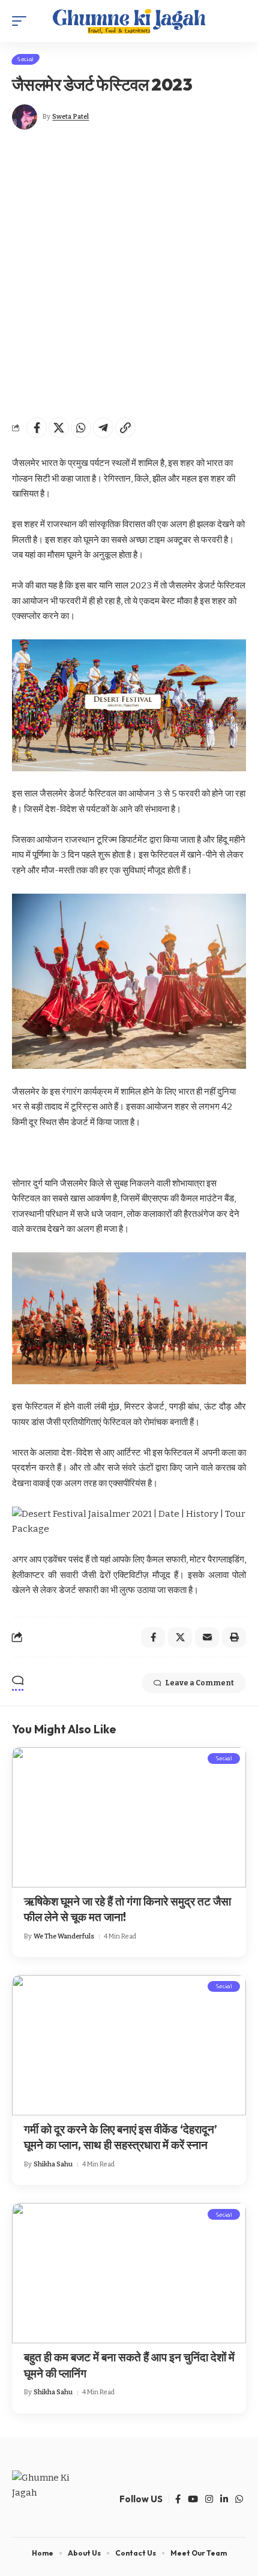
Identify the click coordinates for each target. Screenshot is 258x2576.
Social (25, 59)
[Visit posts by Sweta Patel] (25, 117)
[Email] (207, 1637)
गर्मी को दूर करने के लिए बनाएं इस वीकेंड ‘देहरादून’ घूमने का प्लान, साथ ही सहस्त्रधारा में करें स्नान (121, 2137)
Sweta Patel (70, 117)
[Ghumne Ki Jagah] (129, 21)
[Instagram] (209, 2499)
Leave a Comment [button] (199, 1683)
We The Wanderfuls (64, 1936)
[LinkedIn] (224, 2499)
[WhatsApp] (239, 2499)
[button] (22, 21)
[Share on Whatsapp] (81, 428)
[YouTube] (193, 2499)
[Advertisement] (129, 273)
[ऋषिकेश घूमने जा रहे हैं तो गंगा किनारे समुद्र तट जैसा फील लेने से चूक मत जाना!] (129, 1817)
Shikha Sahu (53, 2164)
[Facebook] (178, 2499)
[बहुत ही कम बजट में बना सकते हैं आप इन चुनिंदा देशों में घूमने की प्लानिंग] (129, 2273)
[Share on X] (59, 428)
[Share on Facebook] (37, 428)
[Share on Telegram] (103, 428)
